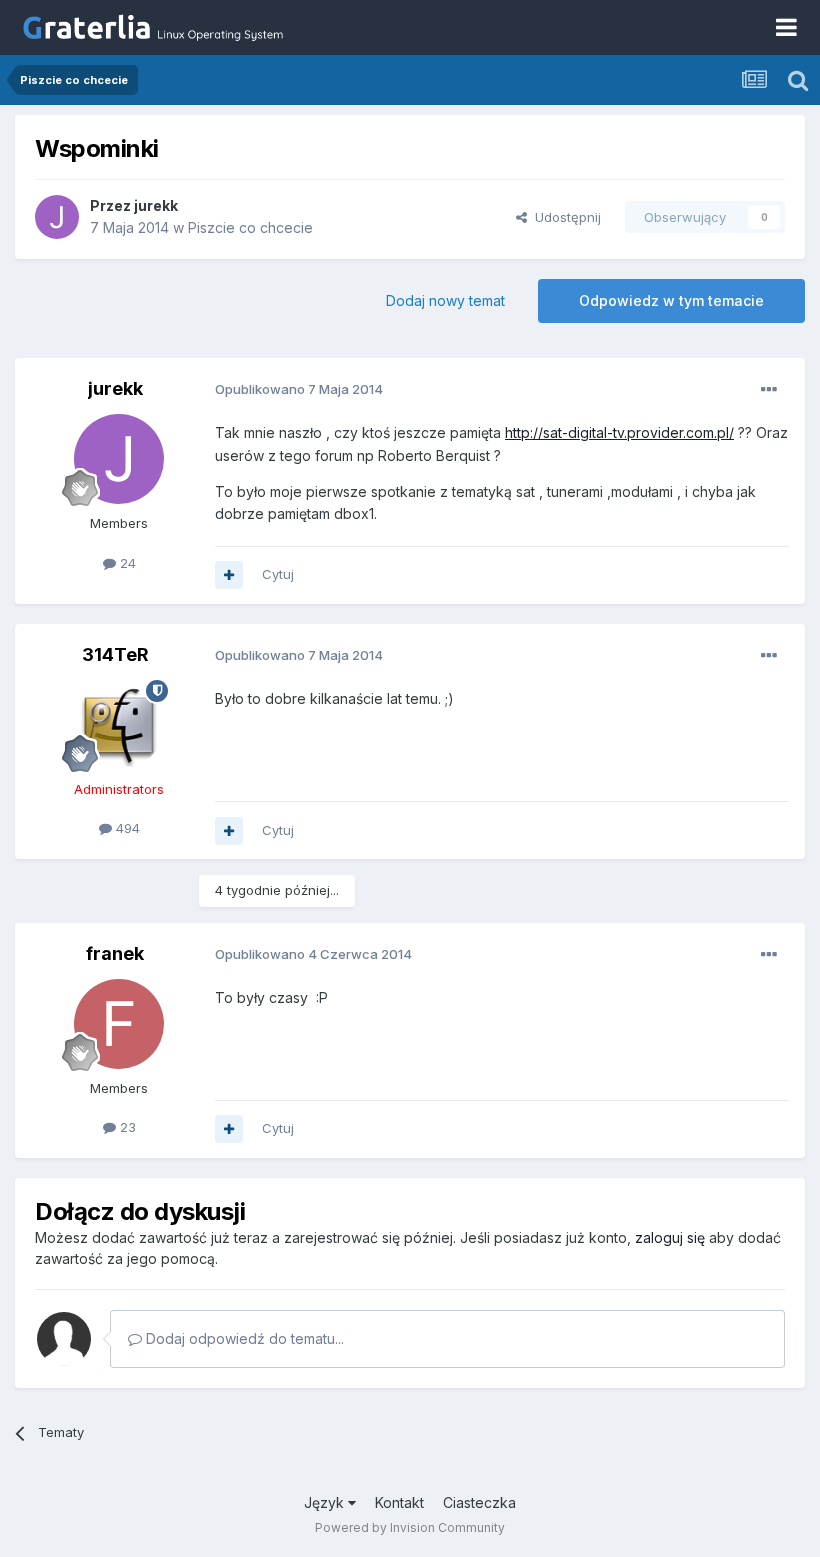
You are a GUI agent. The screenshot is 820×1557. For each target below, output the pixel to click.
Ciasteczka (479, 1502)
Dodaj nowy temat (445, 300)
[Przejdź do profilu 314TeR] (119, 725)
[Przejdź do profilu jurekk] (57, 217)
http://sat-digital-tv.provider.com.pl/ (619, 432)
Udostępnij (564, 217)
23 (126, 1127)
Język (326, 1502)
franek (115, 953)
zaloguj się (670, 1237)
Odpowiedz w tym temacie (671, 300)
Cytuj (278, 574)
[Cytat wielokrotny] (229, 575)
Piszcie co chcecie (250, 227)
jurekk (156, 205)
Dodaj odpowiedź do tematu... (243, 1338)
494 (126, 828)
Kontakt (399, 1502)
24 (126, 563)
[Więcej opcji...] (769, 390)
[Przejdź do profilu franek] (119, 1024)
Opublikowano (299, 389)
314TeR (115, 654)
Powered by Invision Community (410, 1527)
